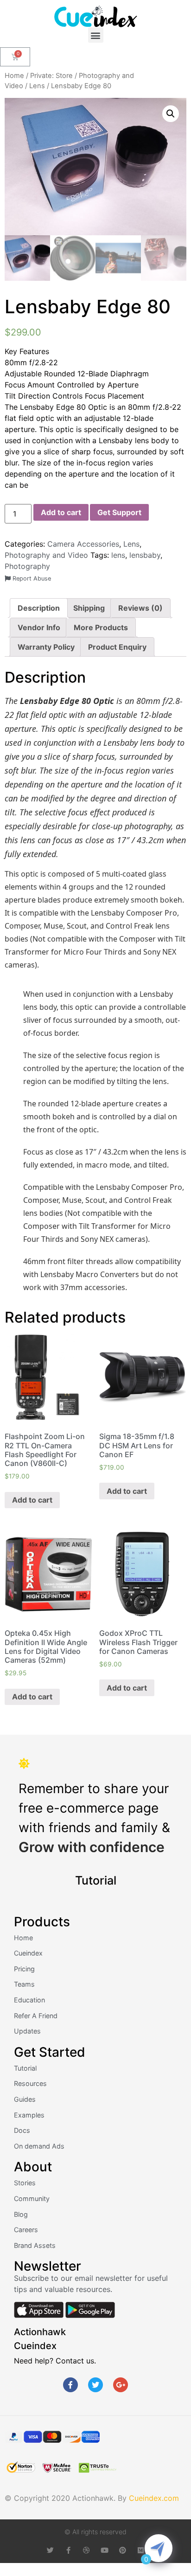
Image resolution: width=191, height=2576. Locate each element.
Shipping (89, 608)
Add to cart (61, 512)
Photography (27, 566)
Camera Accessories (83, 544)
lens (118, 555)
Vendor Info (39, 627)
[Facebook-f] (70, 2385)
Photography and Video (46, 555)
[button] (96, 35)
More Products (101, 627)
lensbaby (145, 555)
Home (14, 76)
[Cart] (15, 57)
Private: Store (51, 76)
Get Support (119, 512)
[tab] (39, 608)
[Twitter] (95, 2385)
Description (39, 608)
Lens (37, 86)
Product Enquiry (117, 647)
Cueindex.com (154, 2498)
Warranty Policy (46, 647)
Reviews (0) (140, 608)
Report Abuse (31, 578)
